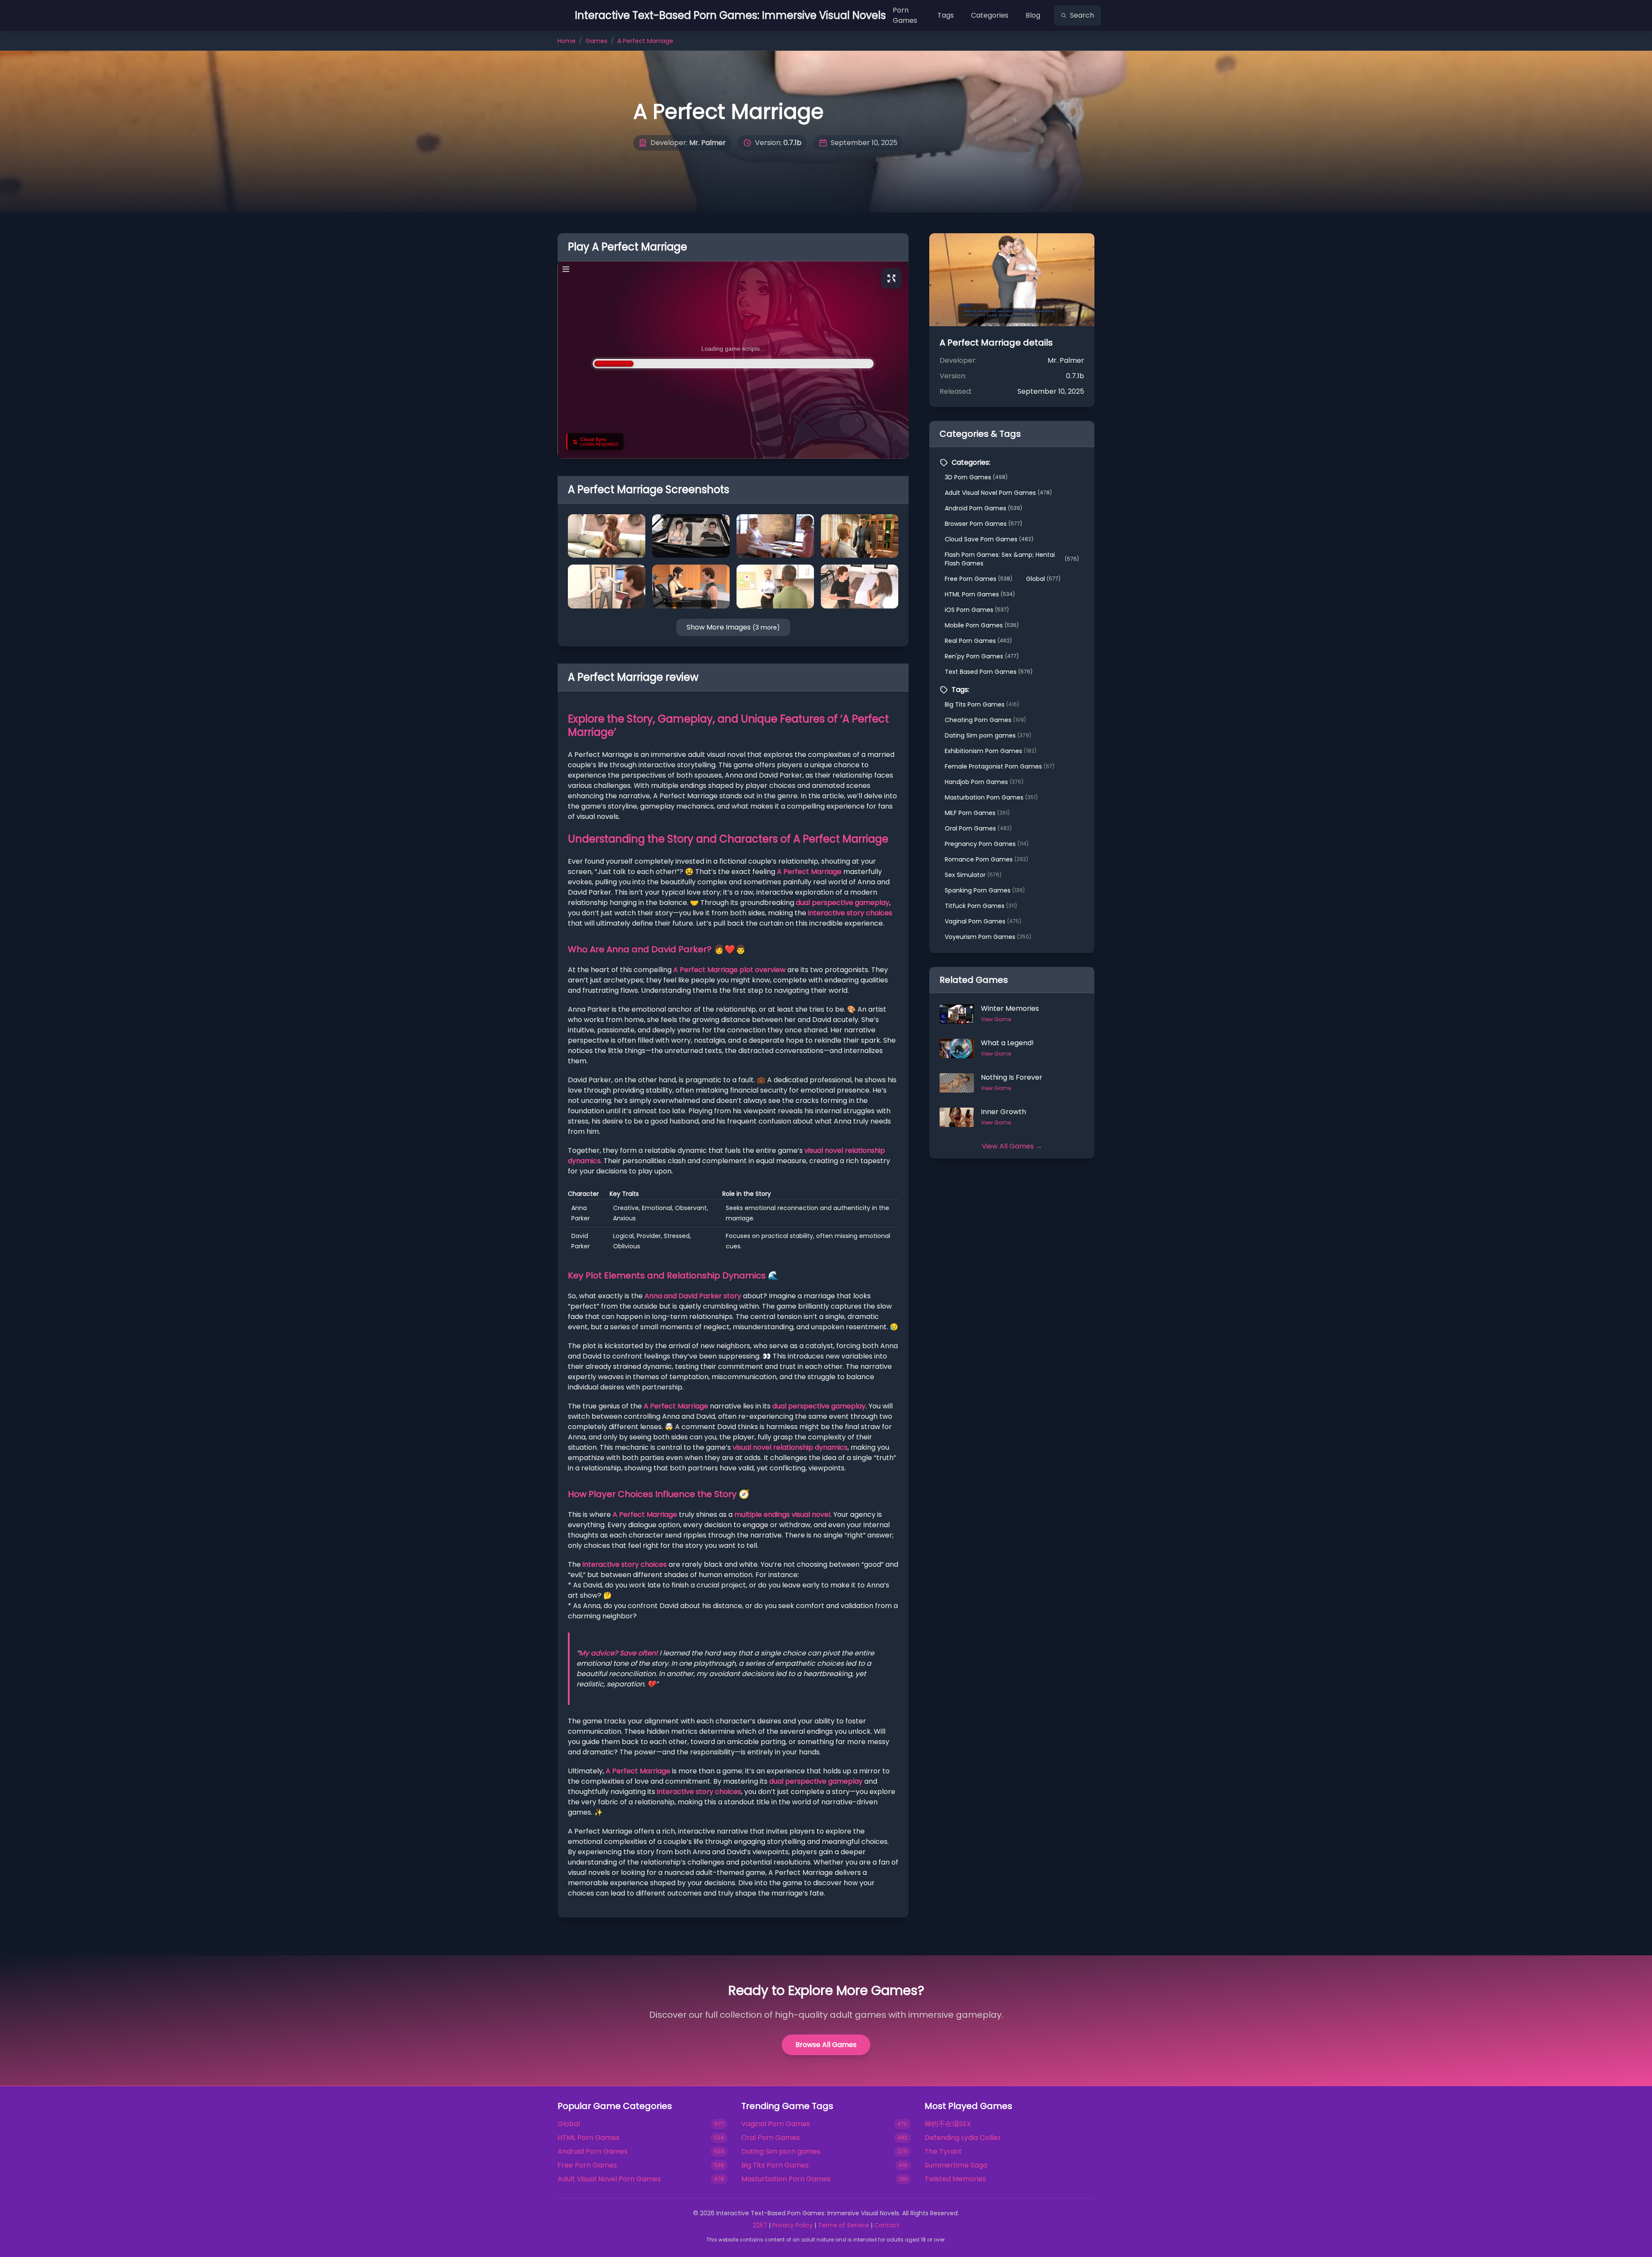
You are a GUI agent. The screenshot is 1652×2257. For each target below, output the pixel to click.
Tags (946, 15)
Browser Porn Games (983, 524)
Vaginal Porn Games (983, 921)
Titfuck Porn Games (981, 906)
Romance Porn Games (986, 859)
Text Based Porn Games (989, 672)
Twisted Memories (955, 2179)
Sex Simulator (973, 875)
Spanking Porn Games (985, 890)
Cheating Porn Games (985, 720)
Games (596, 41)
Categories (990, 15)
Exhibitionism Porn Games (991, 751)
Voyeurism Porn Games (988, 937)
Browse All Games (826, 2045)
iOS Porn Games (977, 610)
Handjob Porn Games (984, 782)
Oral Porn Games (978, 828)
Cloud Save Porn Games (989, 539)
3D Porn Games (976, 477)
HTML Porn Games (980, 594)
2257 (760, 2225)
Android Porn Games (983, 508)
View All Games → (1012, 1146)
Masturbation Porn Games (991, 797)
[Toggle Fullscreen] (891, 278)
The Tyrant (943, 2151)
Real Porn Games (978, 641)
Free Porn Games (979, 579)
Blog (1033, 15)
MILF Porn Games (977, 813)
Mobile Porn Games (982, 625)
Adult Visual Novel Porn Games (998, 493)
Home (567, 41)
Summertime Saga (956, 2165)
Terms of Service (843, 2225)
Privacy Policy (792, 2225)
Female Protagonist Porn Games (1000, 766)
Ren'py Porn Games (982, 656)
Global (1043, 579)
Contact (887, 2225)
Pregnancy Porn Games (987, 844)
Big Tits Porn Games (982, 704)
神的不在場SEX (948, 2124)
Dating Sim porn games (988, 735)
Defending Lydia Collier (963, 2138)
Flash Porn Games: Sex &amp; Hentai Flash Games (1012, 559)
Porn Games (905, 15)
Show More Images (733, 627)
